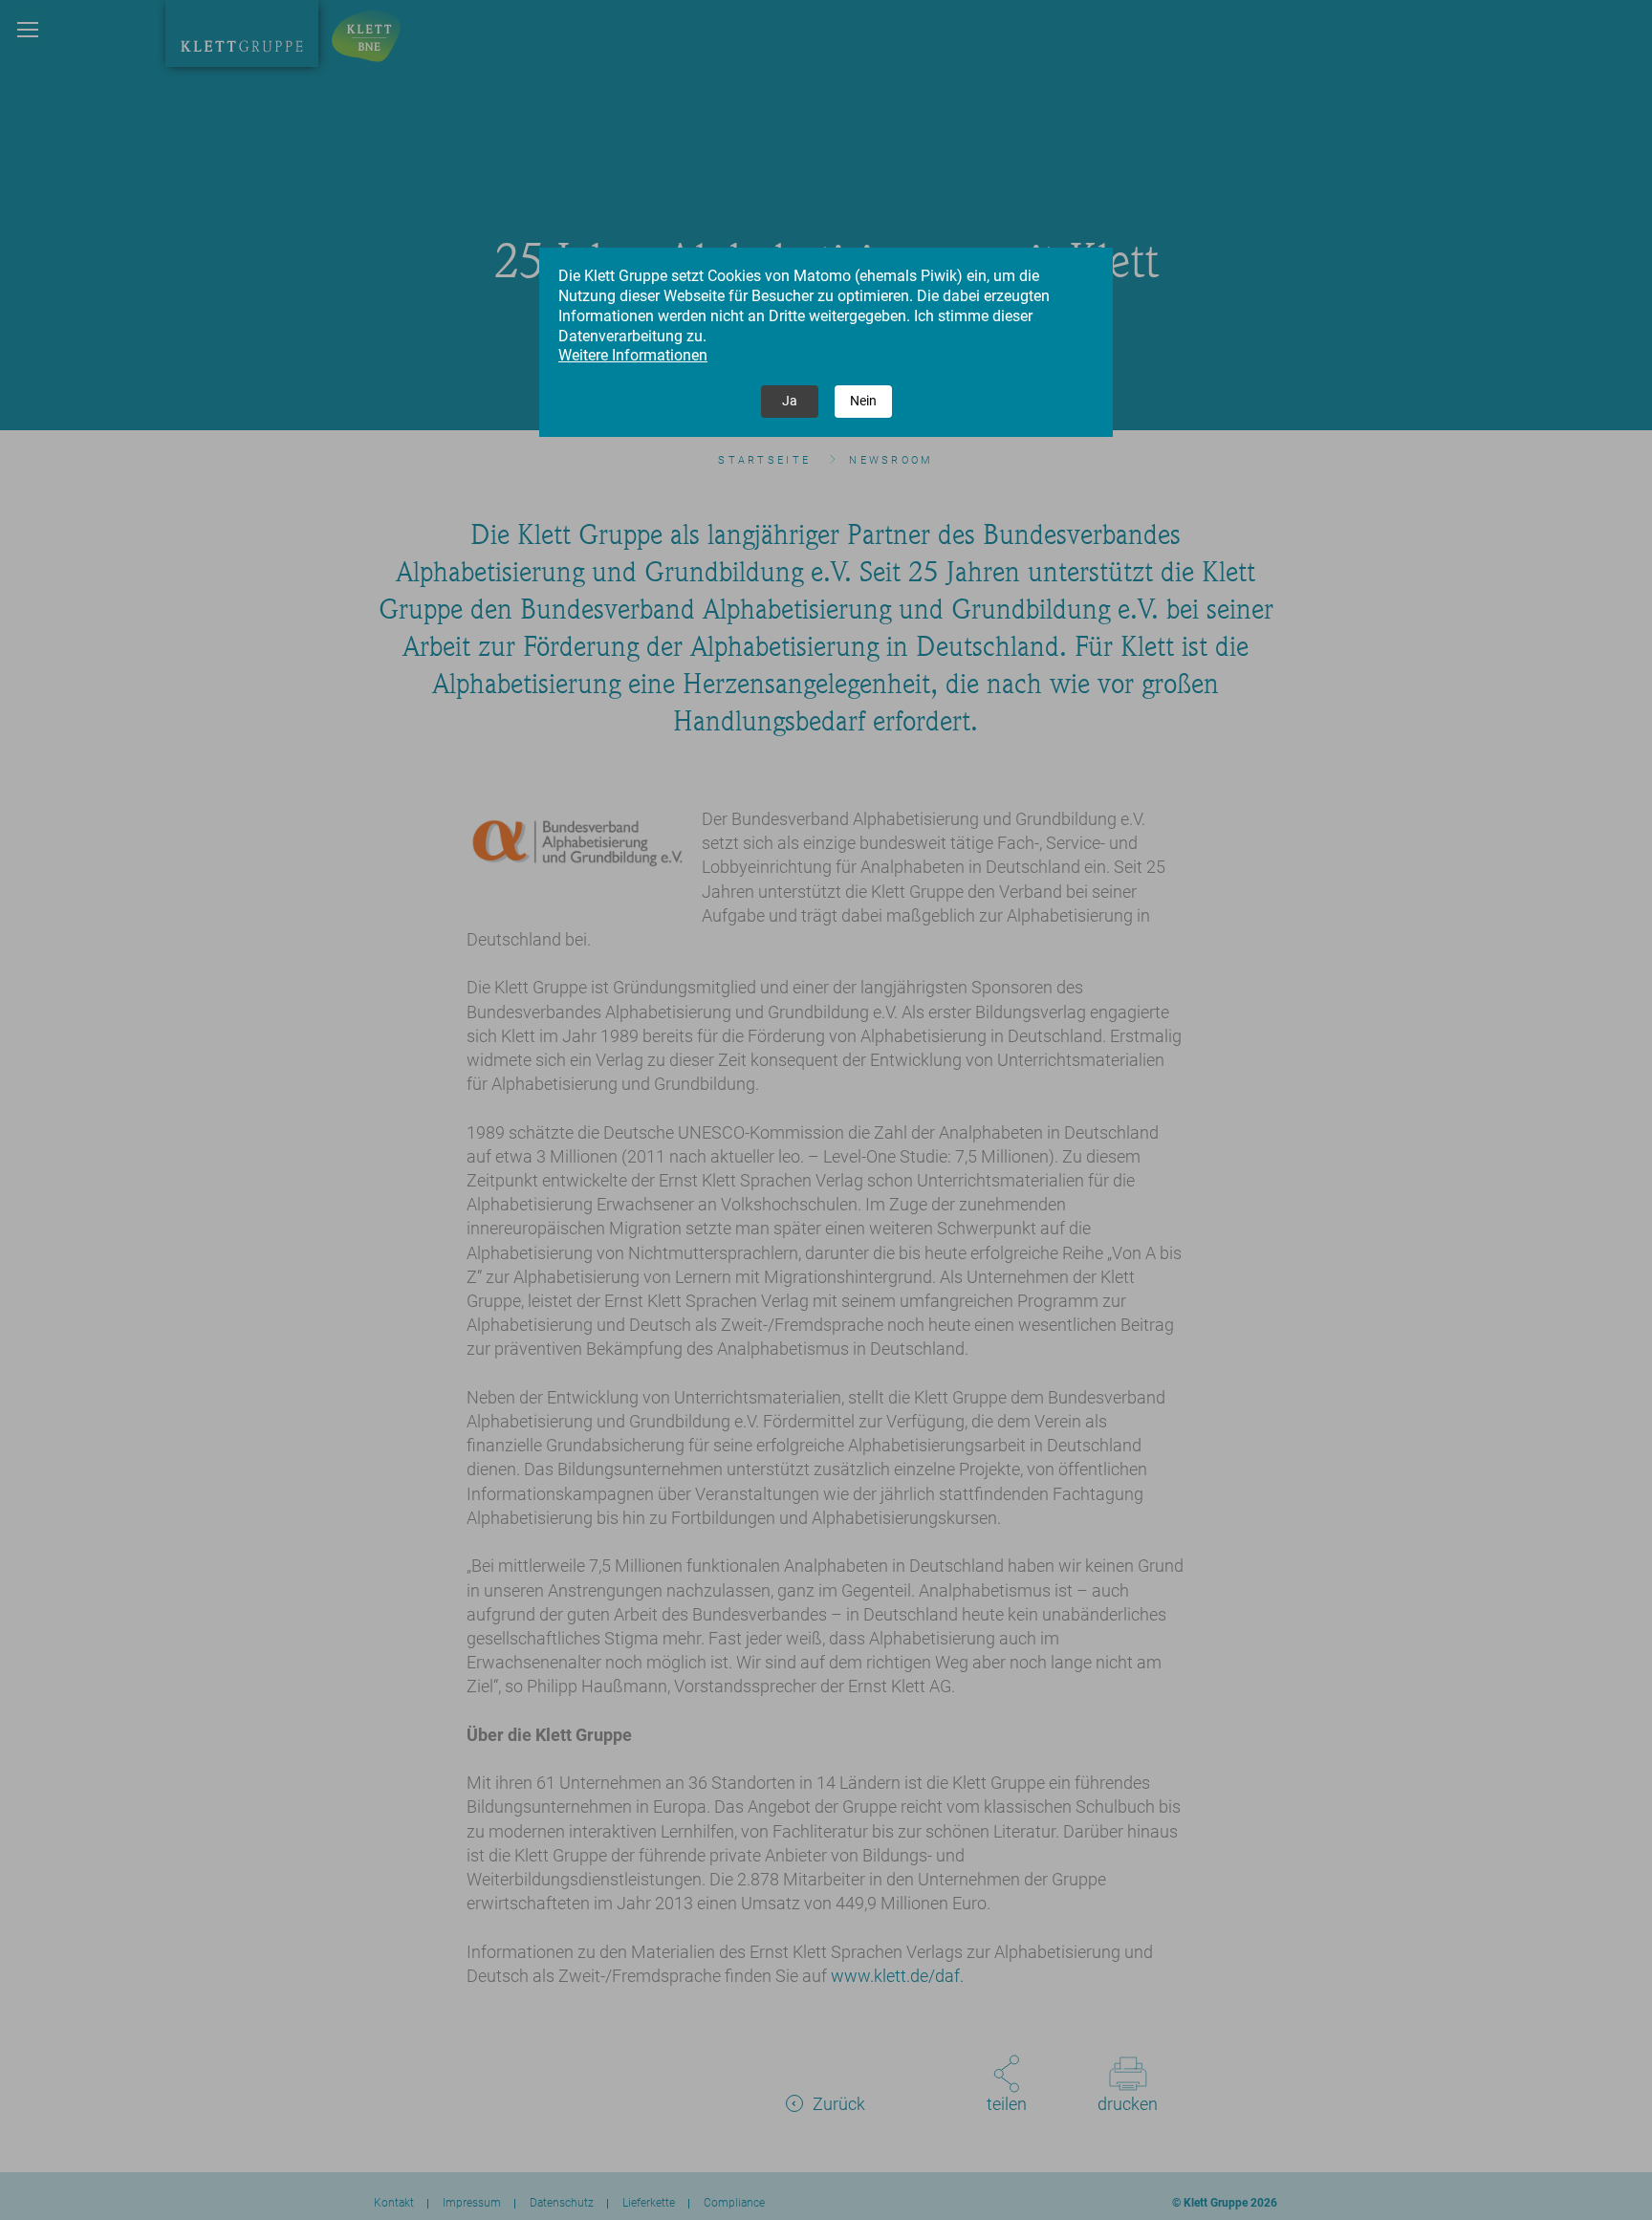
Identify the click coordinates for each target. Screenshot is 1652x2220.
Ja (790, 401)
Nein (863, 401)
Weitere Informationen (633, 355)
